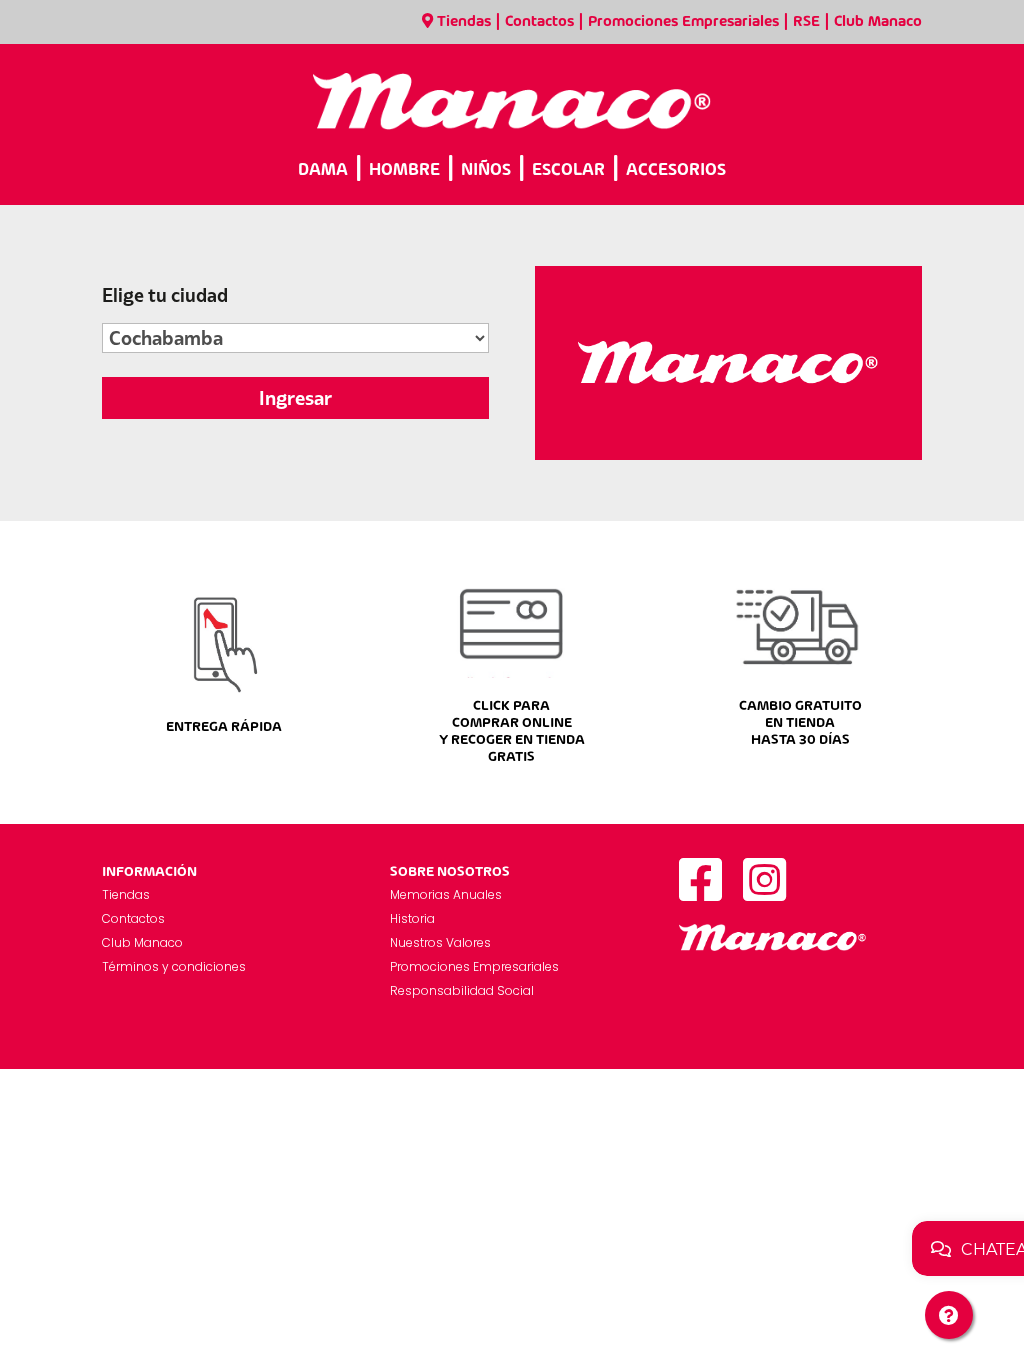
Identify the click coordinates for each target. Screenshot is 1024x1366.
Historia (412, 918)
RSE (806, 22)
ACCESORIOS (676, 170)
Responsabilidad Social (462, 990)
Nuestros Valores (440, 942)
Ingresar (295, 398)
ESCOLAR (568, 170)
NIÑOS (486, 170)
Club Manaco (878, 22)
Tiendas (464, 22)
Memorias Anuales (446, 894)
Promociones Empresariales (683, 22)
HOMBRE (404, 170)
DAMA (323, 170)
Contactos (539, 22)
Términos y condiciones (174, 966)
